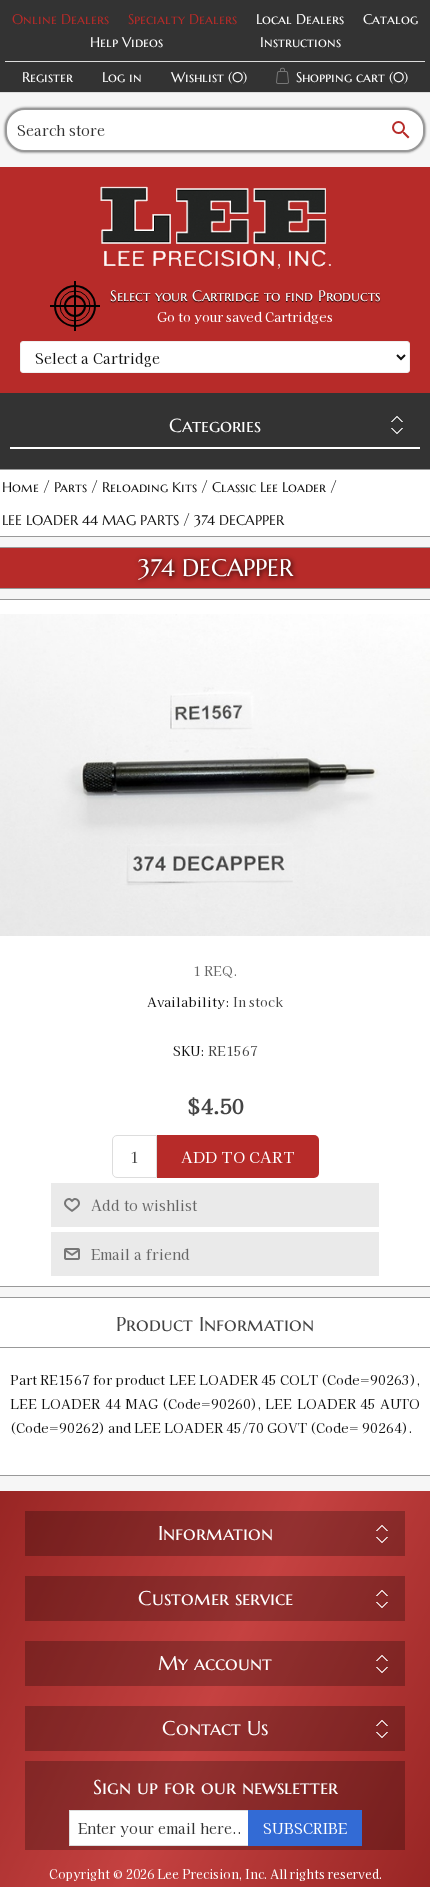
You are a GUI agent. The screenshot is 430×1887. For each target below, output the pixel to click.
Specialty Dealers (182, 19)
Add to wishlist (144, 1205)
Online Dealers (60, 19)
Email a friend (140, 1254)
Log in (122, 77)
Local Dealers (300, 19)
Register (47, 77)
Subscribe (305, 1828)
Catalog (390, 19)
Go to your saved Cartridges (245, 316)
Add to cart (238, 1156)
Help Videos (126, 42)
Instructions (300, 42)
